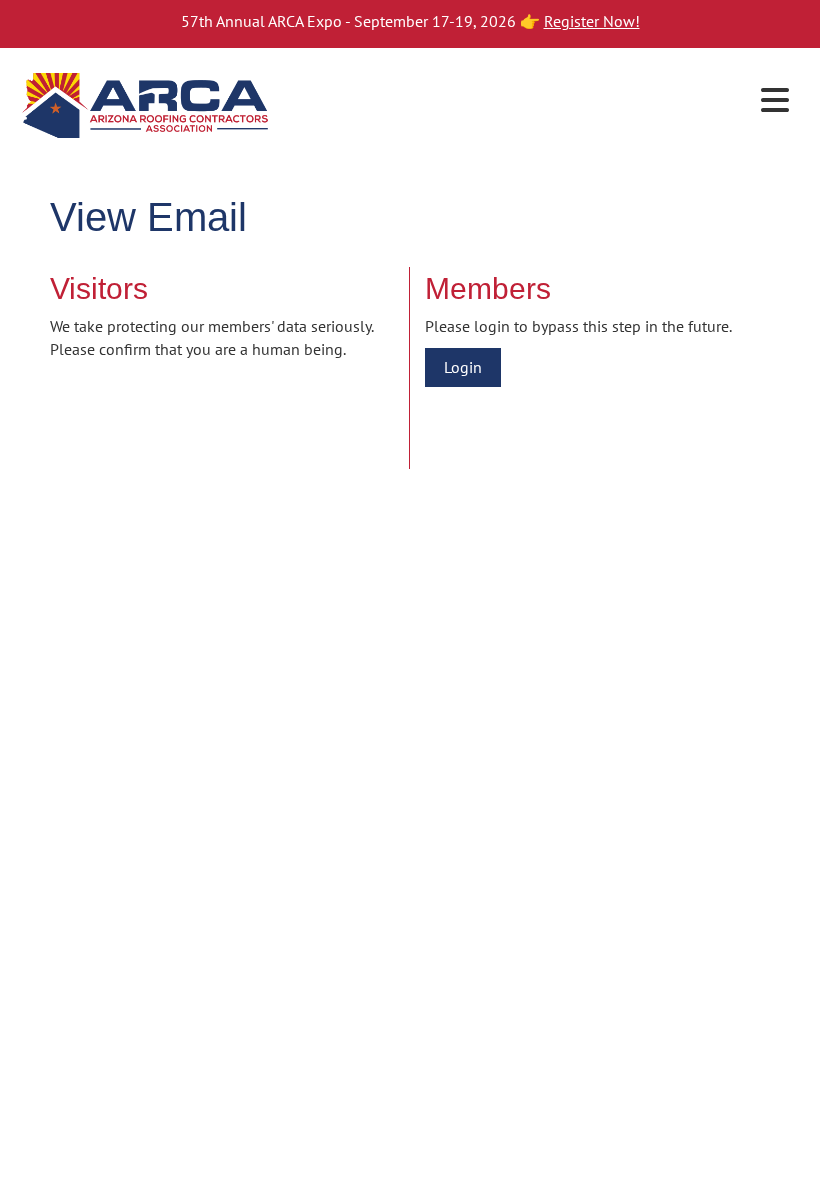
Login (463, 367)
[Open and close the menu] (537, 101)
